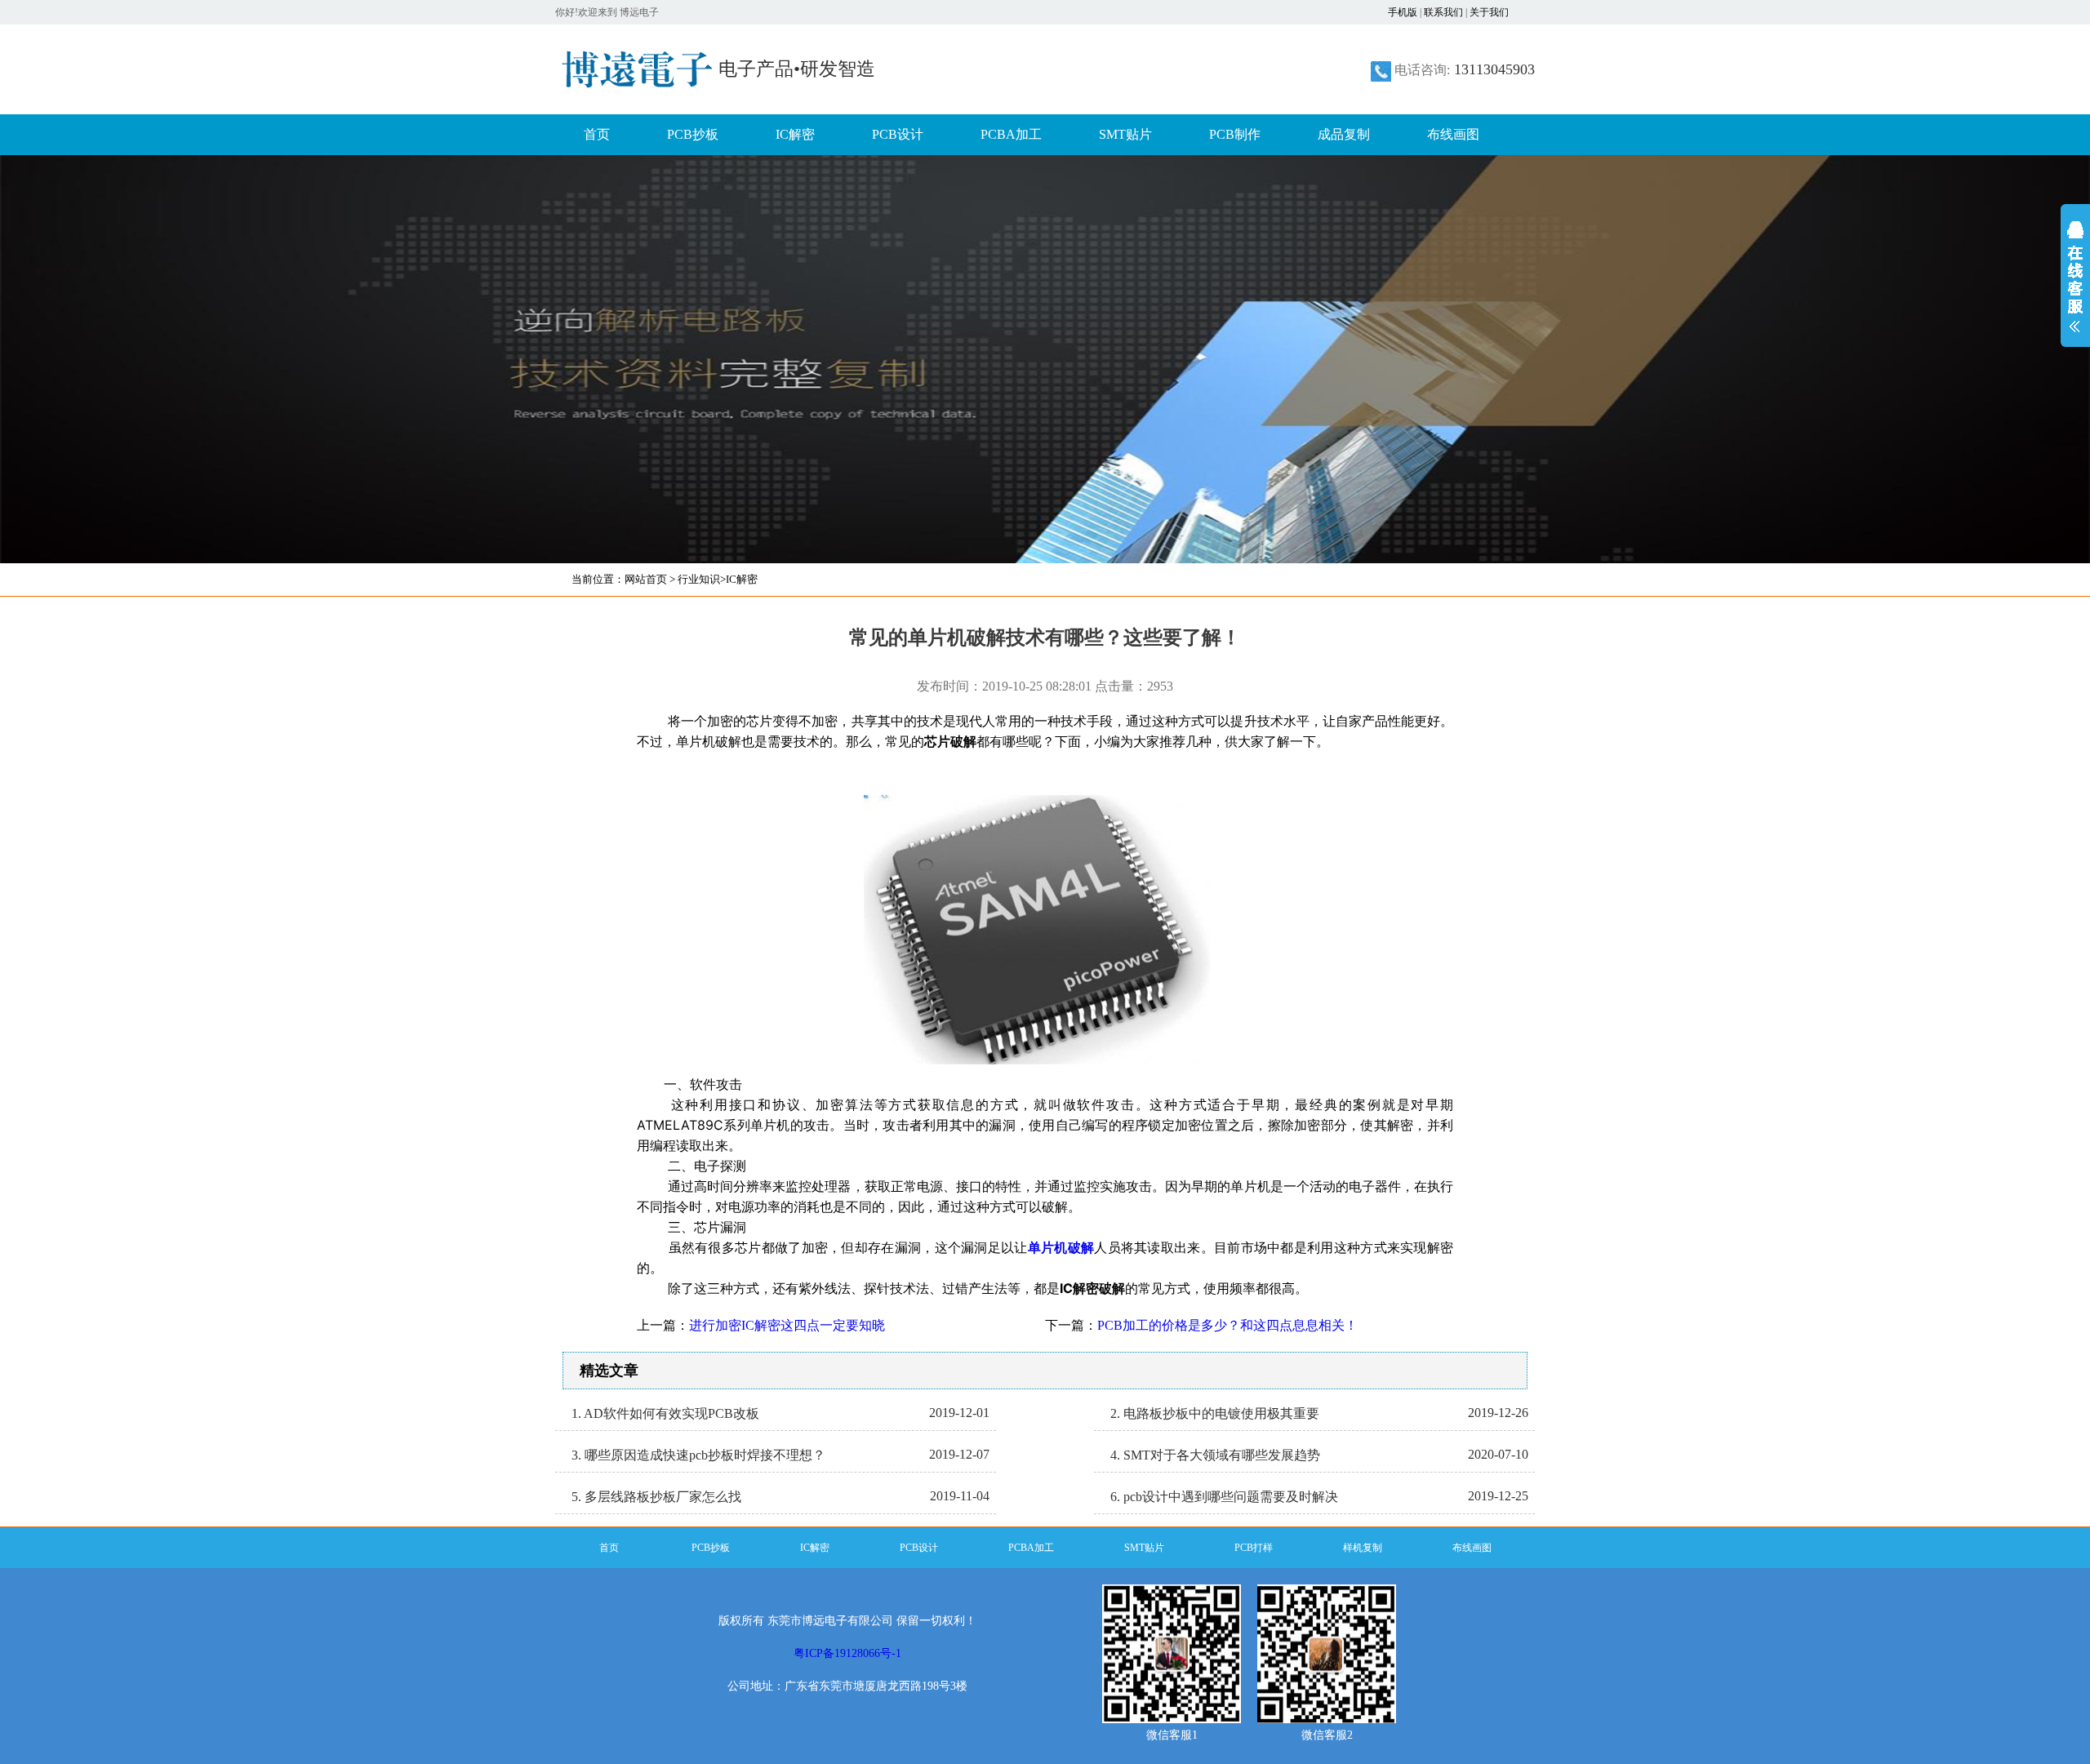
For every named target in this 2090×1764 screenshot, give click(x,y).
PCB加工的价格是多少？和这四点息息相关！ (1227, 1325)
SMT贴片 (1125, 134)
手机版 (1403, 12)
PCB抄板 (693, 134)
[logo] (637, 78)
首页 (597, 134)
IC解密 (795, 134)
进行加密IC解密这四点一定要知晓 (787, 1325)
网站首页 (646, 579)
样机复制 (1363, 1548)
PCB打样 (1254, 1548)
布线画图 (1453, 134)
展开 (2075, 287)
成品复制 (1344, 134)
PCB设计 (898, 134)
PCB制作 (1235, 134)
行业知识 (699, 579)
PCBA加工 (1011, 134)
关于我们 (1489, 12)
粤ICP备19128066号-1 (847, 1653)
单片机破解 (1061, 1247)
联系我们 (1443, 12)
